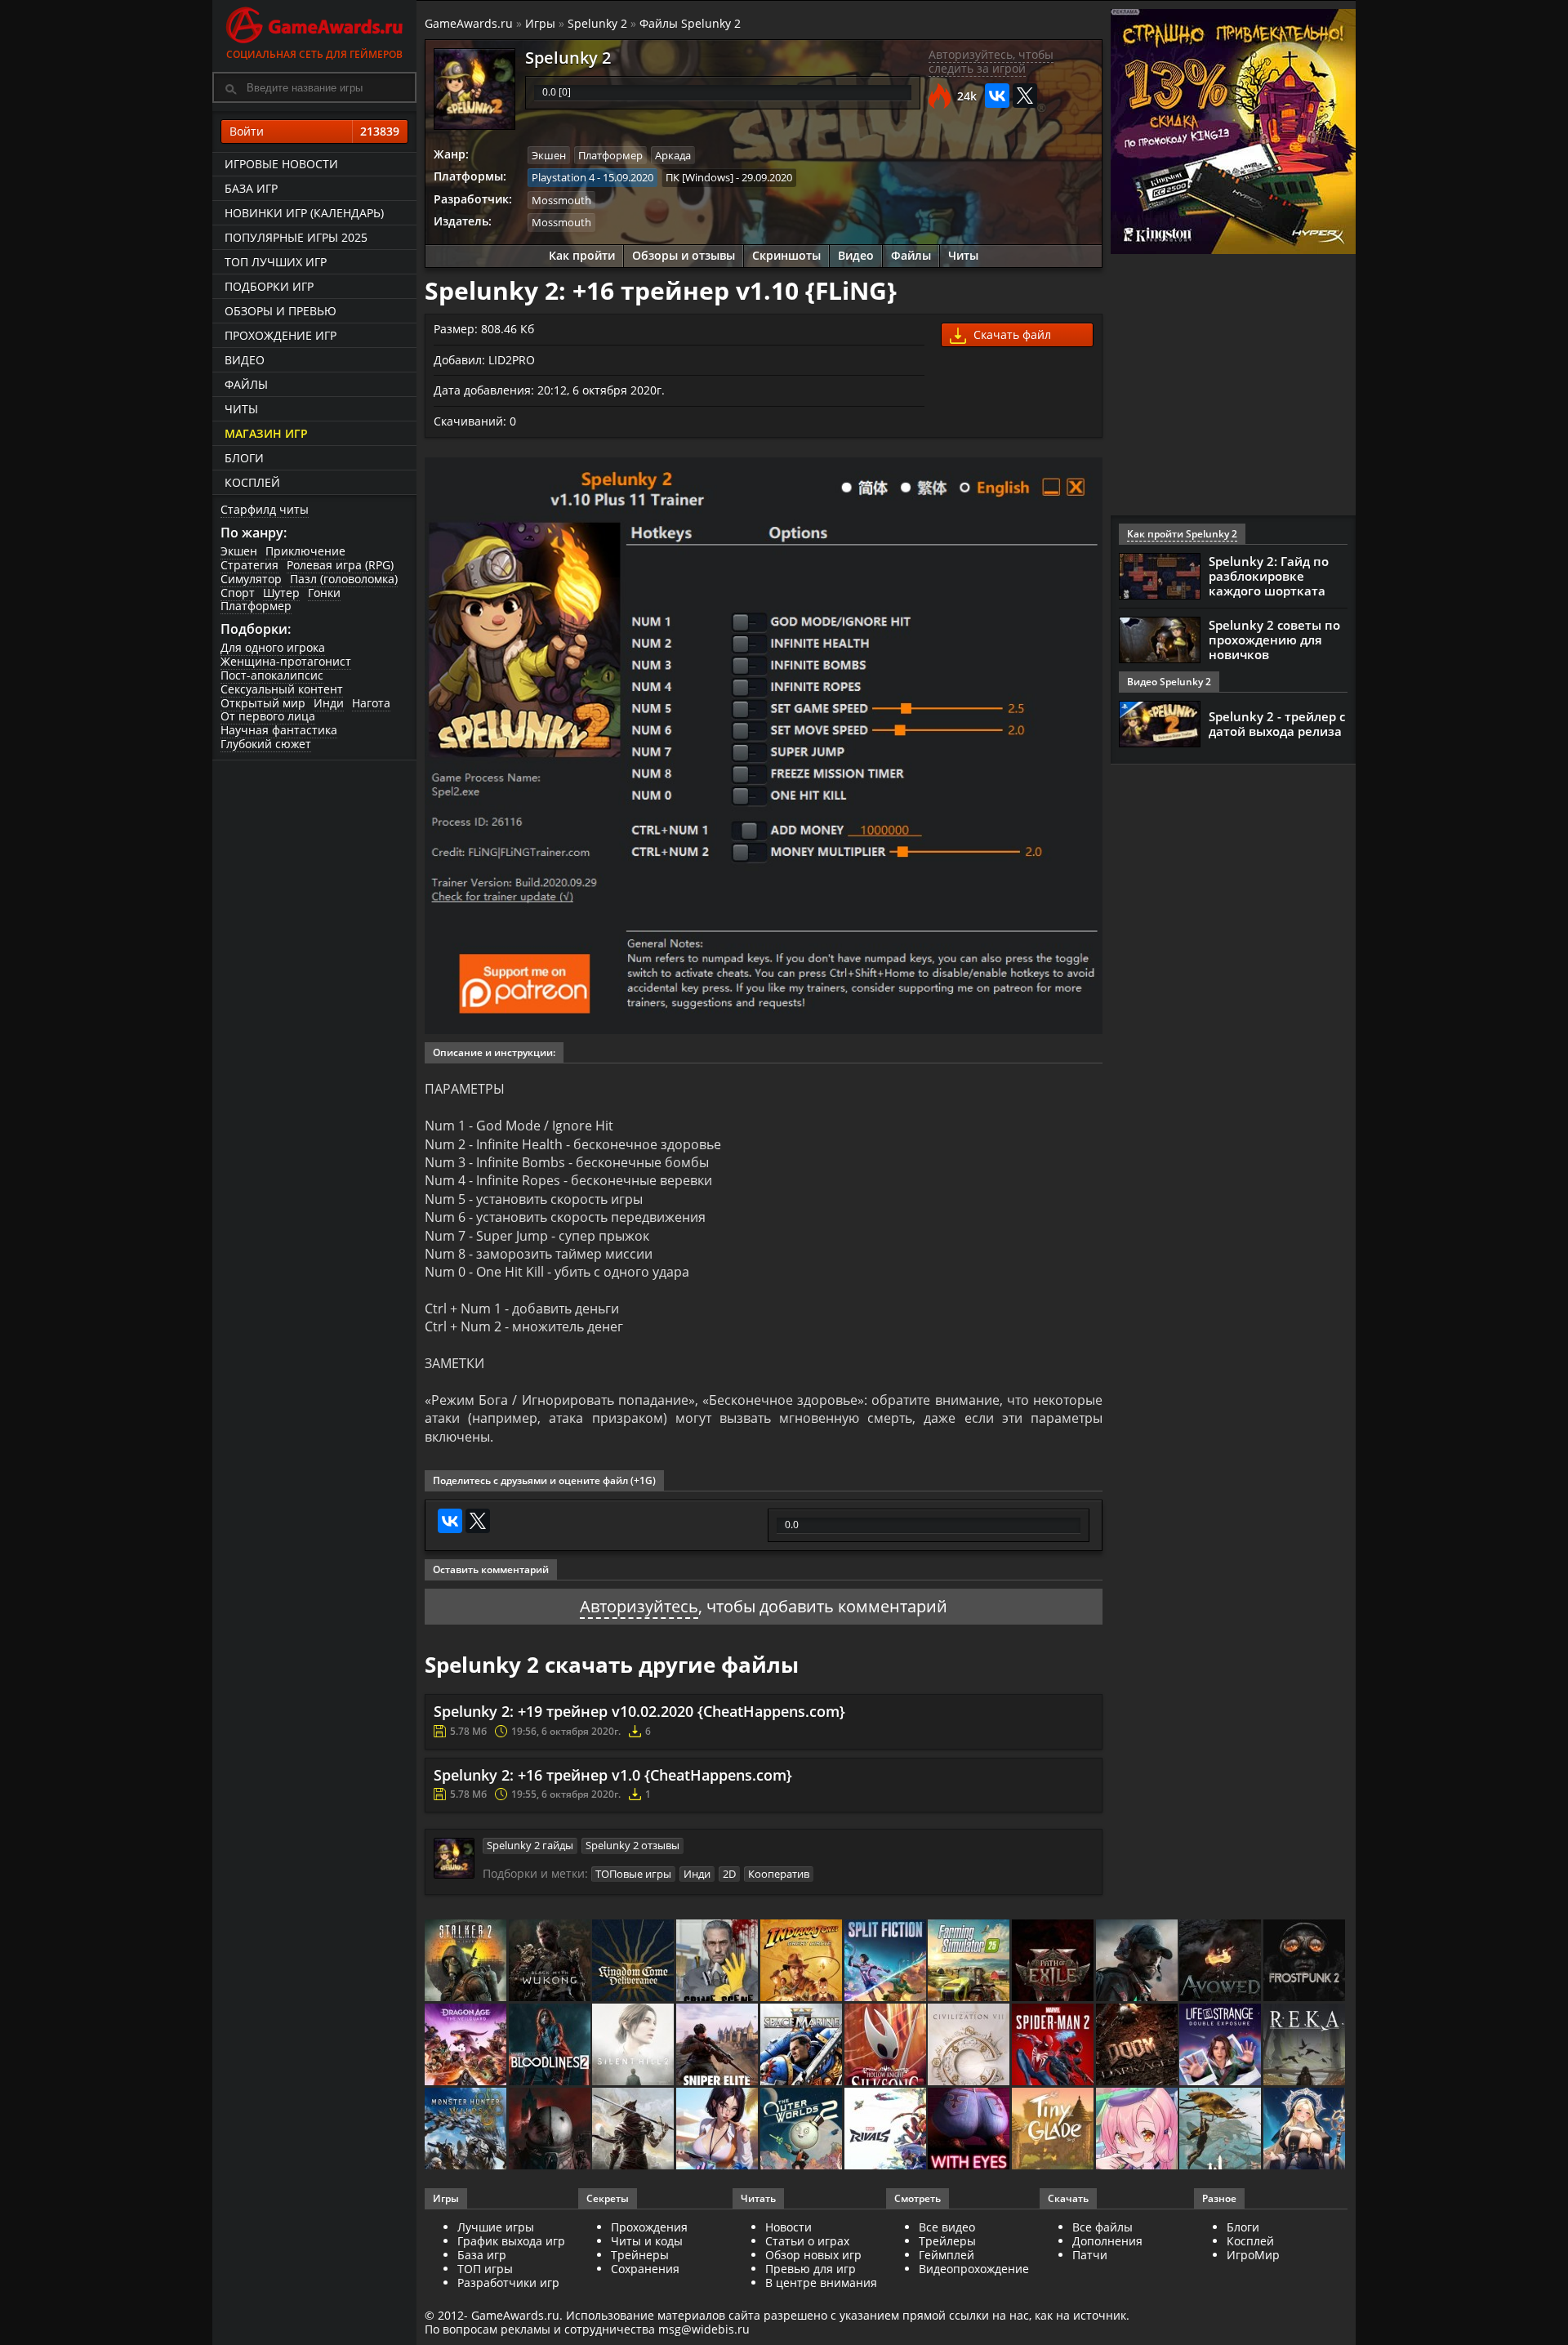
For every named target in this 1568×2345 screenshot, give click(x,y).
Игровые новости (281, 164)
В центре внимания (821, 2283)
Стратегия (249, 565)
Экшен (239, 551)
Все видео (947, 2227)
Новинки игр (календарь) (304, 213)
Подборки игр (269, 286)
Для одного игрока (273, 647)
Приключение (305, 551)
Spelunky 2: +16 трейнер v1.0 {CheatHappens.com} (613, 1775)
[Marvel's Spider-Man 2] (1054, 2046)
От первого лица (268, 716)
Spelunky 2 (597, 23)
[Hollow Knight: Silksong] (886, 2046)
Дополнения (1107, 2241)
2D (729, 1874)
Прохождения (649, 2227)
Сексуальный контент (282, 689)
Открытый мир (263, 703)
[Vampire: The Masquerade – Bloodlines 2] (551, 2046)
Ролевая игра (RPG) (340, 565)
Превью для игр (811, 2269)
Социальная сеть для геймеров (314, 54)
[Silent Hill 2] (634, 2046)
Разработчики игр (508, 2283)
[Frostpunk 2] (1305, 1962)
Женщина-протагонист (286, 661)
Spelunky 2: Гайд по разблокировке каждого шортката (1269, 576)
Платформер (256, 606)
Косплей (252, 482)
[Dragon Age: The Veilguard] (467, 2046)
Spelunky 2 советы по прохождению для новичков (1274, 640)
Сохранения (645, 2269)
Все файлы (1102, 2227)
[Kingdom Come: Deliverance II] (634, 1962)
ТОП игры (485, 2269)
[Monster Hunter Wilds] (467, 2130)
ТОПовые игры (633, 1874)
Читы (241, 409)
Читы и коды (647, 2241)
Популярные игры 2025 (296, 237)
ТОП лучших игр (276, 262)
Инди (329, 703)
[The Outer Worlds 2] (802, 2130)
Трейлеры (947, 2241)
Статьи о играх (807, 2241)
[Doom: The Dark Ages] (1138, 2046)
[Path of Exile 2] (1054, 1962)
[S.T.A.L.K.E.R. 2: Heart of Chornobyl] (467, 1962)
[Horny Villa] (718, 2130)
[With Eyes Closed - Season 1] (970, 2130)
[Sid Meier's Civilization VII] (970, 2046)
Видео (245, 360)
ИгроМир (1253, 2255)
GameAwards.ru (469, 23)
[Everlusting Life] (1305, 2130)
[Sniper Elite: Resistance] (718, 2046)
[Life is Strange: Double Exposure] (1221, 2046)
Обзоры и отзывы (684, 255)
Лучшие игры (496, 2227)
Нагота (371, 703)
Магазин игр (266, 433)
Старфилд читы (265, 509)
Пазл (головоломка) (344, 579)
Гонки (324, 593)
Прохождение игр (281, 335)
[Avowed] (1221, 1962)
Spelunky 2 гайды (530, 1845)
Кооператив (779, 1874)
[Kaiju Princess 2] (1138, 2130)
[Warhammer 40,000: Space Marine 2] (802, 2046)
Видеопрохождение (974, 2269)
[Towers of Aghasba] (1221, 2130)
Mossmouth (561, 200)
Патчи (1090, 2255)
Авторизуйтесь (639, 1606)
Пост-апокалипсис (272, 675)
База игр (251, 188)
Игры (540, 23)
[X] (1025, 96)
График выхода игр (511, 2241)
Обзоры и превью (281, 311)
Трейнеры (640, 2255)
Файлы (246, 384)
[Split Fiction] (886, 1962)
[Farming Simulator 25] (970, 1962)
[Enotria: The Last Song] (634, 2130)
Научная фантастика (279, 730)
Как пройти (582, 255)
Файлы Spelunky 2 (690, 23)
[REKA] (1305, 2046)
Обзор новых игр (813, 2255)
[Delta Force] (1138, 1962)
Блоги (244, 458)
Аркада (673, 155)
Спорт (238, 593)
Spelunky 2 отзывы (633, 1845)
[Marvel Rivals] (886, 2130)
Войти (314, 131)
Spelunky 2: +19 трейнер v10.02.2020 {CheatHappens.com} (639, 1711)
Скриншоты (786, 255)
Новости (788, 2227)
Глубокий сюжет (266, 744)
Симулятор (251, 579)
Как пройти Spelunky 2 (1182, 534)
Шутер (281, 593)
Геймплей (947, 2255)
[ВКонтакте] (997, 96)
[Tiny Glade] (1054, 2130)
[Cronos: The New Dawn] (551, 2130)
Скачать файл (1011, 334)
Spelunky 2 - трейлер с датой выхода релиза (1277, 724)
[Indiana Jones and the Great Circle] (802, 1962)
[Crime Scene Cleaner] (718, 1962)
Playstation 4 (563, 177)
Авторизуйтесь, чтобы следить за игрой (991, 61)
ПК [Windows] (699, 177)
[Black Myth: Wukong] (551, 1962)
